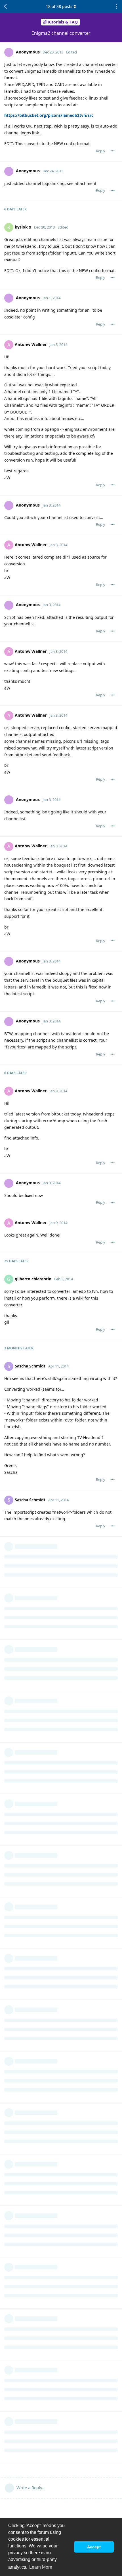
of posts (59, 6)
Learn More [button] (41, 2567)
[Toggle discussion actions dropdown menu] (116, 7)
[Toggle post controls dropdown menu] (113, 151)
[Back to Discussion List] (6, 7)
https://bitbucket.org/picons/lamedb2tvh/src (49, 115)
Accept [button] (94, 2547)
